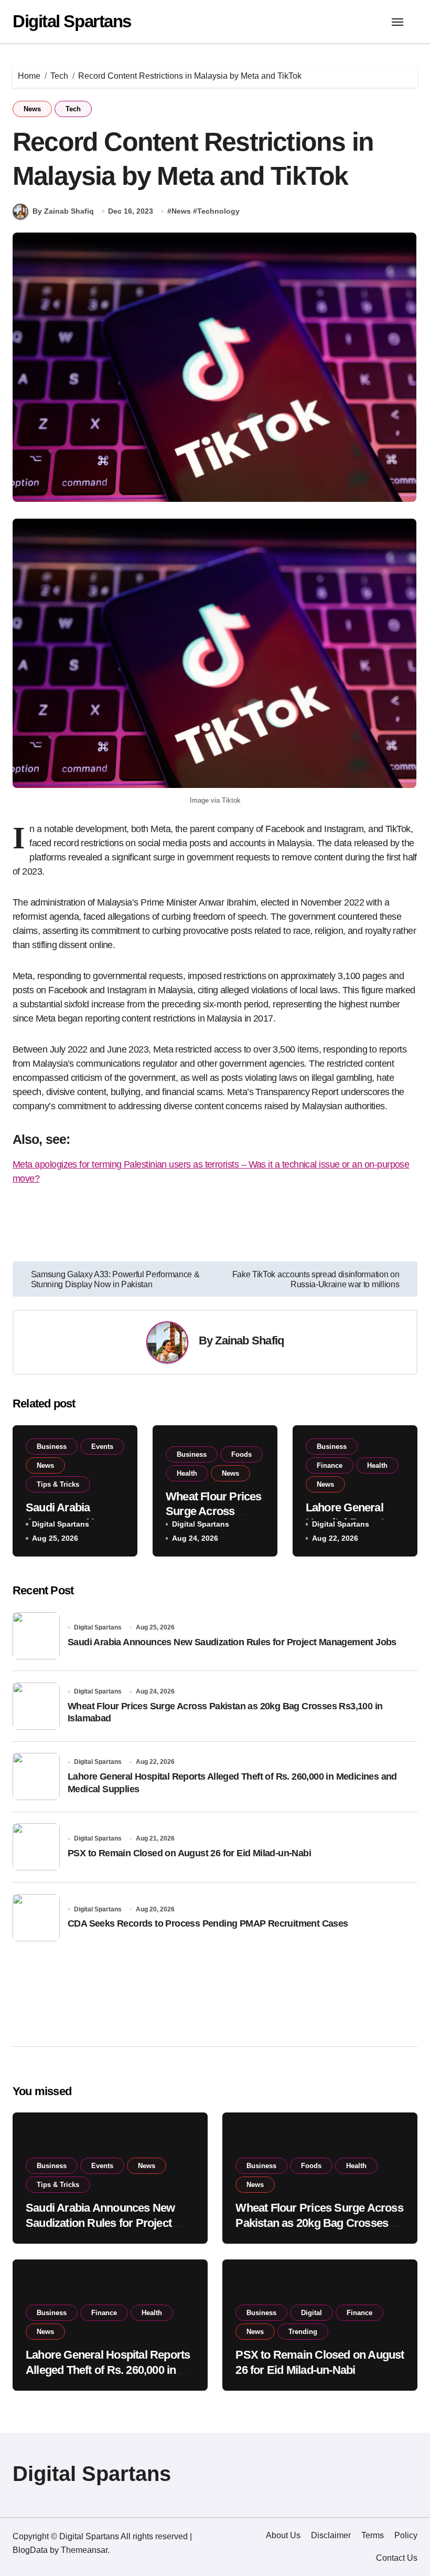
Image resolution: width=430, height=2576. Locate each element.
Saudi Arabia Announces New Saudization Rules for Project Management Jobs (232, 1642)
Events (102, 1447)
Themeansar (84, 2550)
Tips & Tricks (58, 1484)
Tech (73, 109)
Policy (406, 2535)
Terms (373, 2535)
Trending (303, 2332)
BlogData (30, 2550)
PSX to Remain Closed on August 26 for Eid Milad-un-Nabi (189, 1853)
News (32, 109)
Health (187, 1473)
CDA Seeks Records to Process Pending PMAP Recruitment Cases (208, 1923)
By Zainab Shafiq (63, 211)
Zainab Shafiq (249, 1340)
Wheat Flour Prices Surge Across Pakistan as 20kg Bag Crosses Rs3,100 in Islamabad (319, 2223)
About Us (283, 2535)
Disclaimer (331, 2535)
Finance (330, 1465)
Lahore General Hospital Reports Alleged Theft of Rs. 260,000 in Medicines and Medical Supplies (108, 2370)
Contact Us (397, 2558)
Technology (218, 211)
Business (52, 1447)
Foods (241, 1454)
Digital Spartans (72, 21)
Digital (311, 2313)
